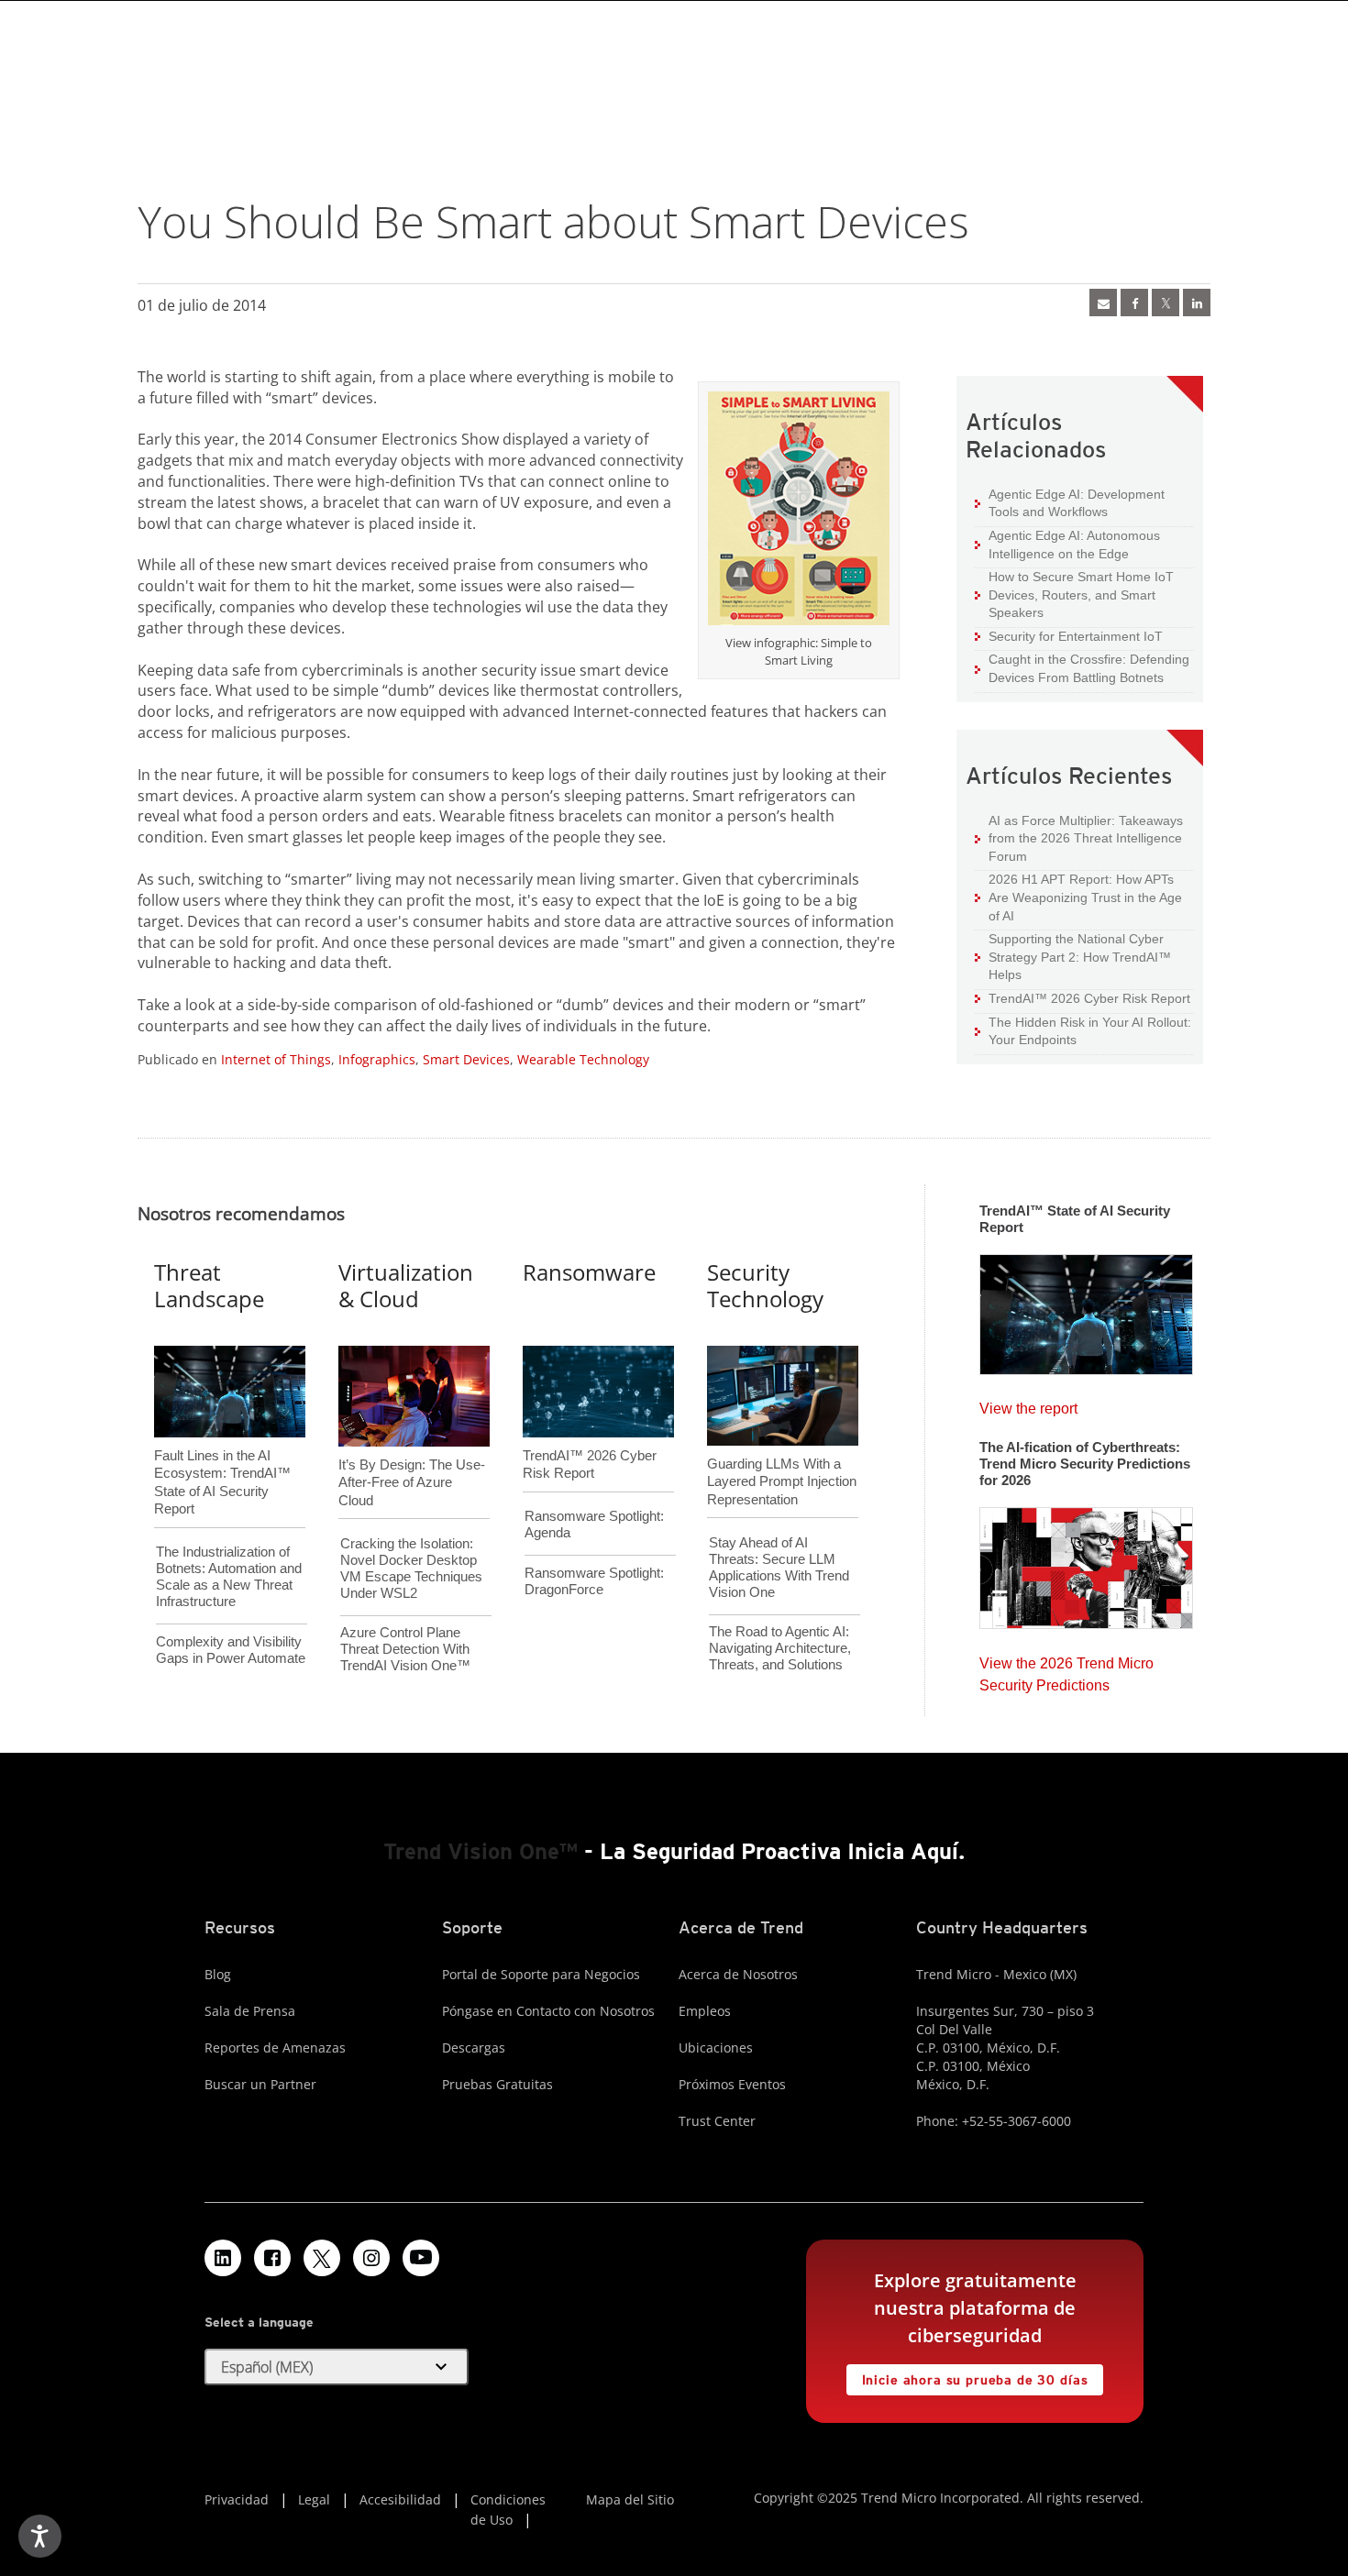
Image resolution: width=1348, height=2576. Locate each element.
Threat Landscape (209, 1285)
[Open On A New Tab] (799, 512)
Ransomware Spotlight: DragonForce (594, 1581)
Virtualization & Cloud (406, 1285)
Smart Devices (466, 1059)
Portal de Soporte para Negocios (541, 1974)
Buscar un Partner (260, 2084)
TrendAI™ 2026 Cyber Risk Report (1089, 998)
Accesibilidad (400, 2499)
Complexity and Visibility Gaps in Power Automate (231, 1650)
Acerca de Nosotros (738, 1974)
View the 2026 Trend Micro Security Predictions (1066, 1670)
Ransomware (589, 1272)
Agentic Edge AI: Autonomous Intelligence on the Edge (1067, 544)
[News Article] (1103, 303)
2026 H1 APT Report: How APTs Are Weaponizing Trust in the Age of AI (1078, 897)
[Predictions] (1086, 1562)
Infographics (377, 1059)
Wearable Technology (583, 1059)
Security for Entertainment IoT (1069, 636)
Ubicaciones (716, 2048)
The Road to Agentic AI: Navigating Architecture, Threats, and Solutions (780, 1648)
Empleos (705, 2011)
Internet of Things (276, 1059)
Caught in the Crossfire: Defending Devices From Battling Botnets (1082, 668)
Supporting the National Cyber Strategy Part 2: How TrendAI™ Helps (1073, 956)
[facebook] (1134, 303)
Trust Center (717, 2121)
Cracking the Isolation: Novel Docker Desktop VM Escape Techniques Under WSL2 (411, 1568)
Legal (314, 2499)
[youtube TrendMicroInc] (421, 2258)
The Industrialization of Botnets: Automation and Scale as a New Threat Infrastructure (229, 1576)
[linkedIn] (1197, 303)
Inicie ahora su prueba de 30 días (967, 2376)
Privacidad (237, 2499)
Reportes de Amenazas (275, 2048)
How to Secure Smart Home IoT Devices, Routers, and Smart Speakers (1074, 594)
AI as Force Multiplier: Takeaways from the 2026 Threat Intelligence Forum (1079, 838)
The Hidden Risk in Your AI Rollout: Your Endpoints (1083, 1031)
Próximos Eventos (732, 2084)
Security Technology (765, 1285)
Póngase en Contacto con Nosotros (548, 2011)
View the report (1028, 1404)
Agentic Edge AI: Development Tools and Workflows (1070, 503)
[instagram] (371, 2258)
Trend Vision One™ (481, 1851)
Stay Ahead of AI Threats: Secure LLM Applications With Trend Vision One (779, 1567)
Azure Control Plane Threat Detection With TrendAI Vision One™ (405, 1649)
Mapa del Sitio (630, 2499)
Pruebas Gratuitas (497, 2084)
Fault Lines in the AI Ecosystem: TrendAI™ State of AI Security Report (222, 1452)
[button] (337, 2367)
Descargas (474, 2048)
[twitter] (1166, 303)
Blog (218, 1974)
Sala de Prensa (250, 2011)
